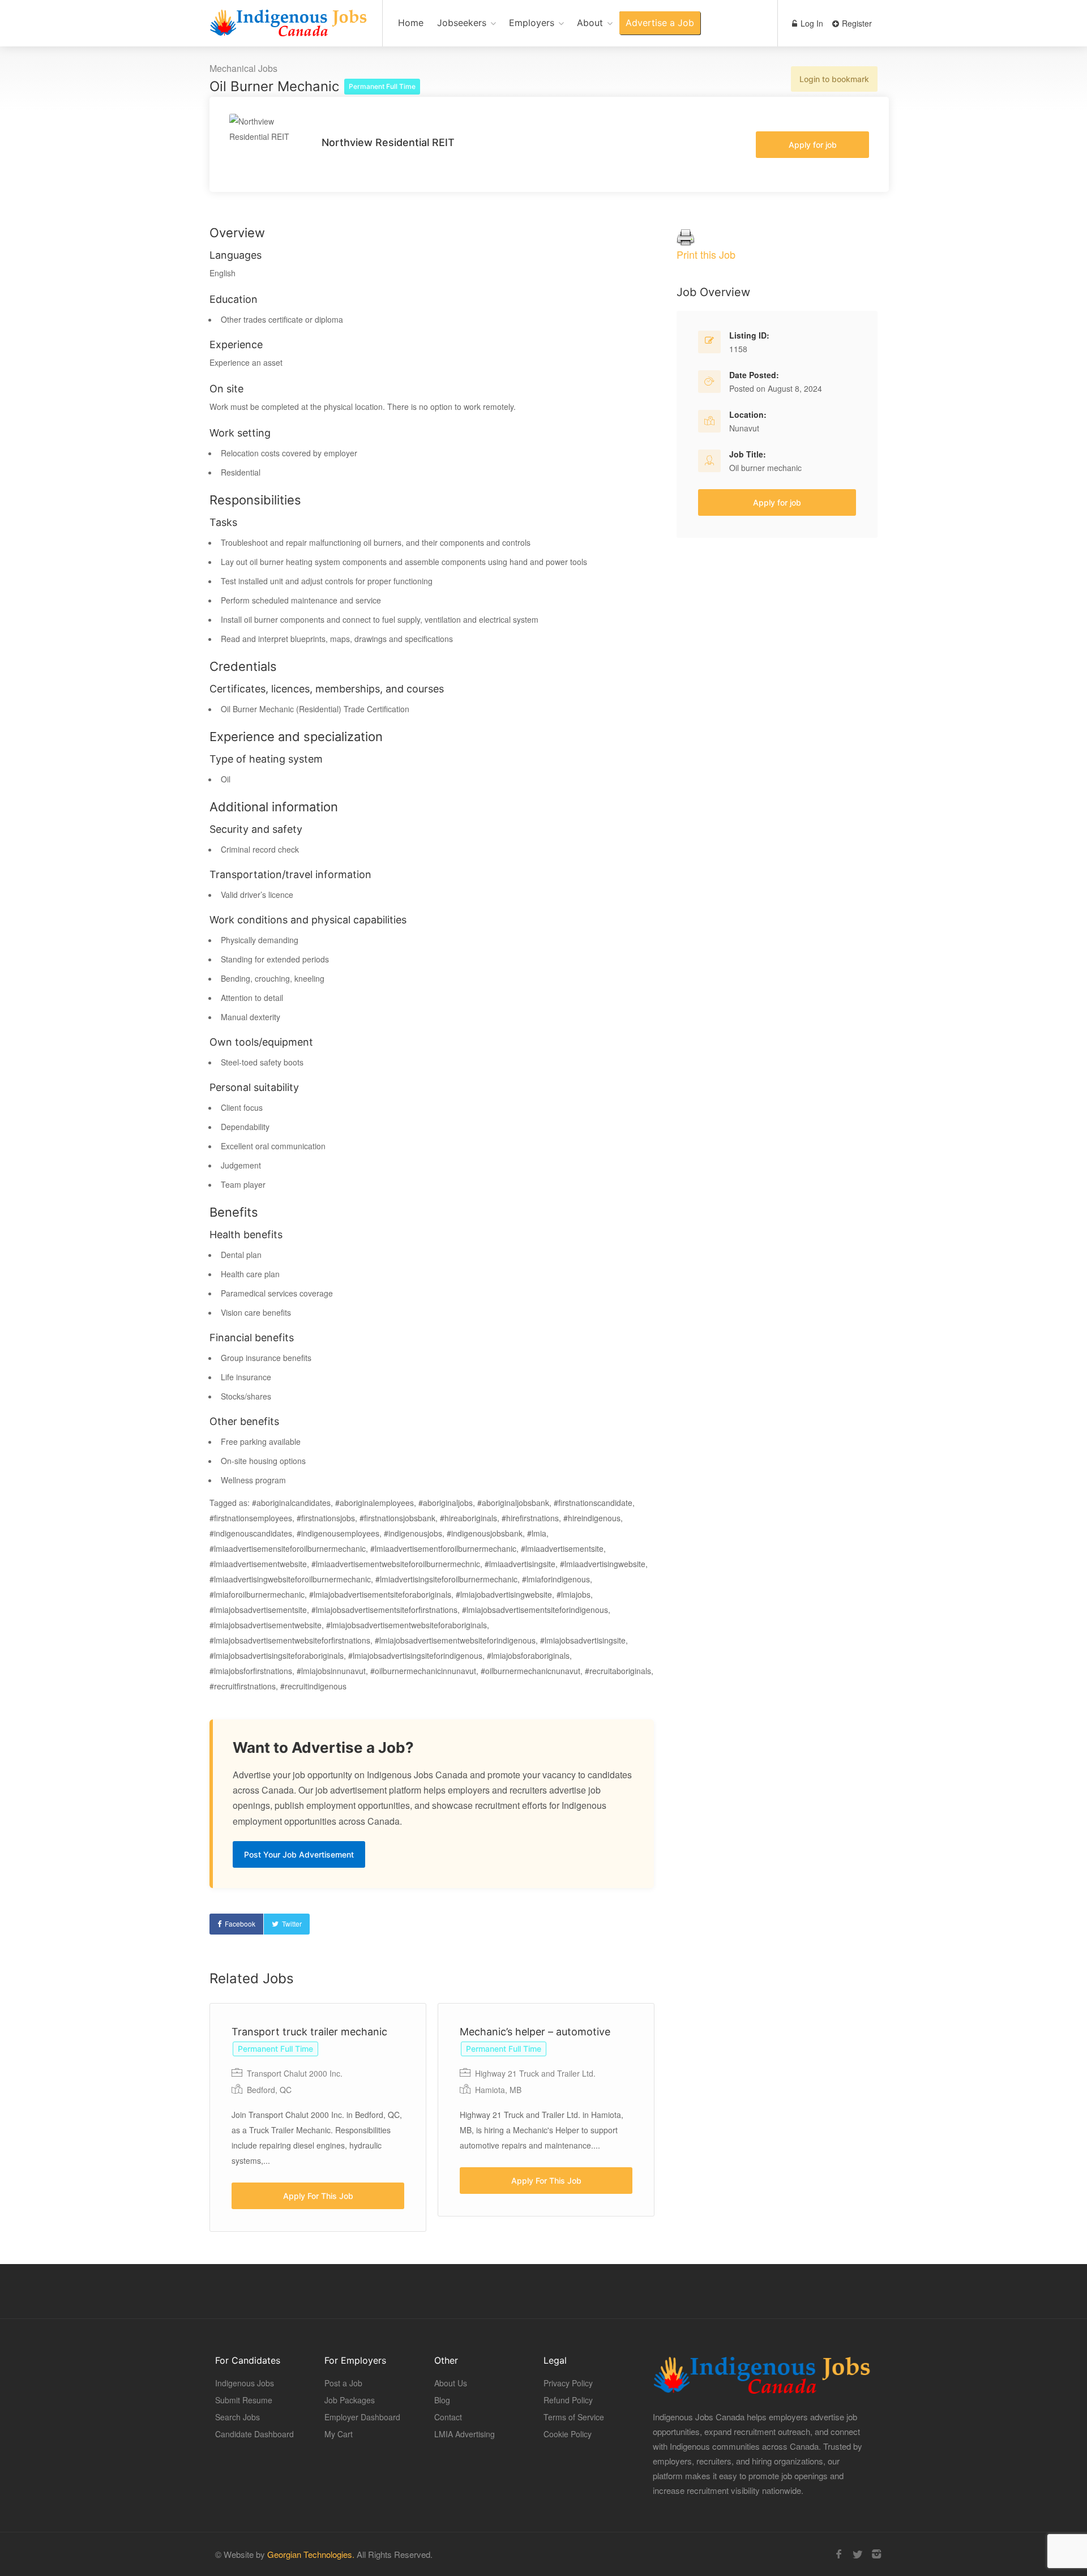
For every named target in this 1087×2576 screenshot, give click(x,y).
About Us (451, 2383)
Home (411, 23)
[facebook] (839, 2554)
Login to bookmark (834, 79)
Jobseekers (462, 23)
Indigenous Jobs (245, 2383)
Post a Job (343, 2383)
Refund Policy (568, 2400)
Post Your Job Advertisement (299, 1854)
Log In (811, 23)
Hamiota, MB (498, 2090)
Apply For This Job (318, 2196)
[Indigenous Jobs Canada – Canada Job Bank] (289, 29)
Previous (374, 2118)
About (590, 23)
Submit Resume (244, 2400)
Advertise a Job (660, 23)
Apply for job (813, 145)
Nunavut (744, 428)
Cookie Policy (568, 2434)
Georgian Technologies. (311, 2554)
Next (696, 2118)
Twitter (292, 1924)
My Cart (339, 2434)
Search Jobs (237, 2417)
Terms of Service (574, 2417)
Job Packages (350, 2400)
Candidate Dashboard (254, 2434)
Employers (532, 23)
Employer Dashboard (362, 2417)
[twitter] (857, 2554)
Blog (442, 2400)
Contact (448, 2417)
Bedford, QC (269, 2090)
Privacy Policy (568, 2383)
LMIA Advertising (465, 2434)
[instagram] (876, 2554)
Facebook (240, 1924)
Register (856, 23)
